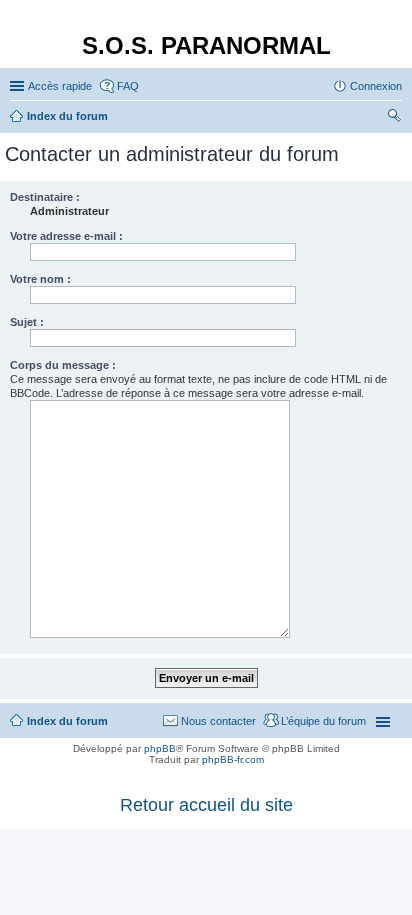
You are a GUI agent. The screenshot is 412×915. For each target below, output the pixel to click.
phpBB (160, 748)
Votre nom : (40, 279)
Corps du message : (63, 365)
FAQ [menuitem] (128, 86)
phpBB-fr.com (233, 759)
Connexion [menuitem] (376, 86)
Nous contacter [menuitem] (218, 721)
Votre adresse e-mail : (66, 236)
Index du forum (67, 721)
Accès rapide (60, 86)
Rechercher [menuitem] (394, 118)
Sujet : (27, 322)
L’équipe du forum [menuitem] (323, 721)
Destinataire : (45, 197)
